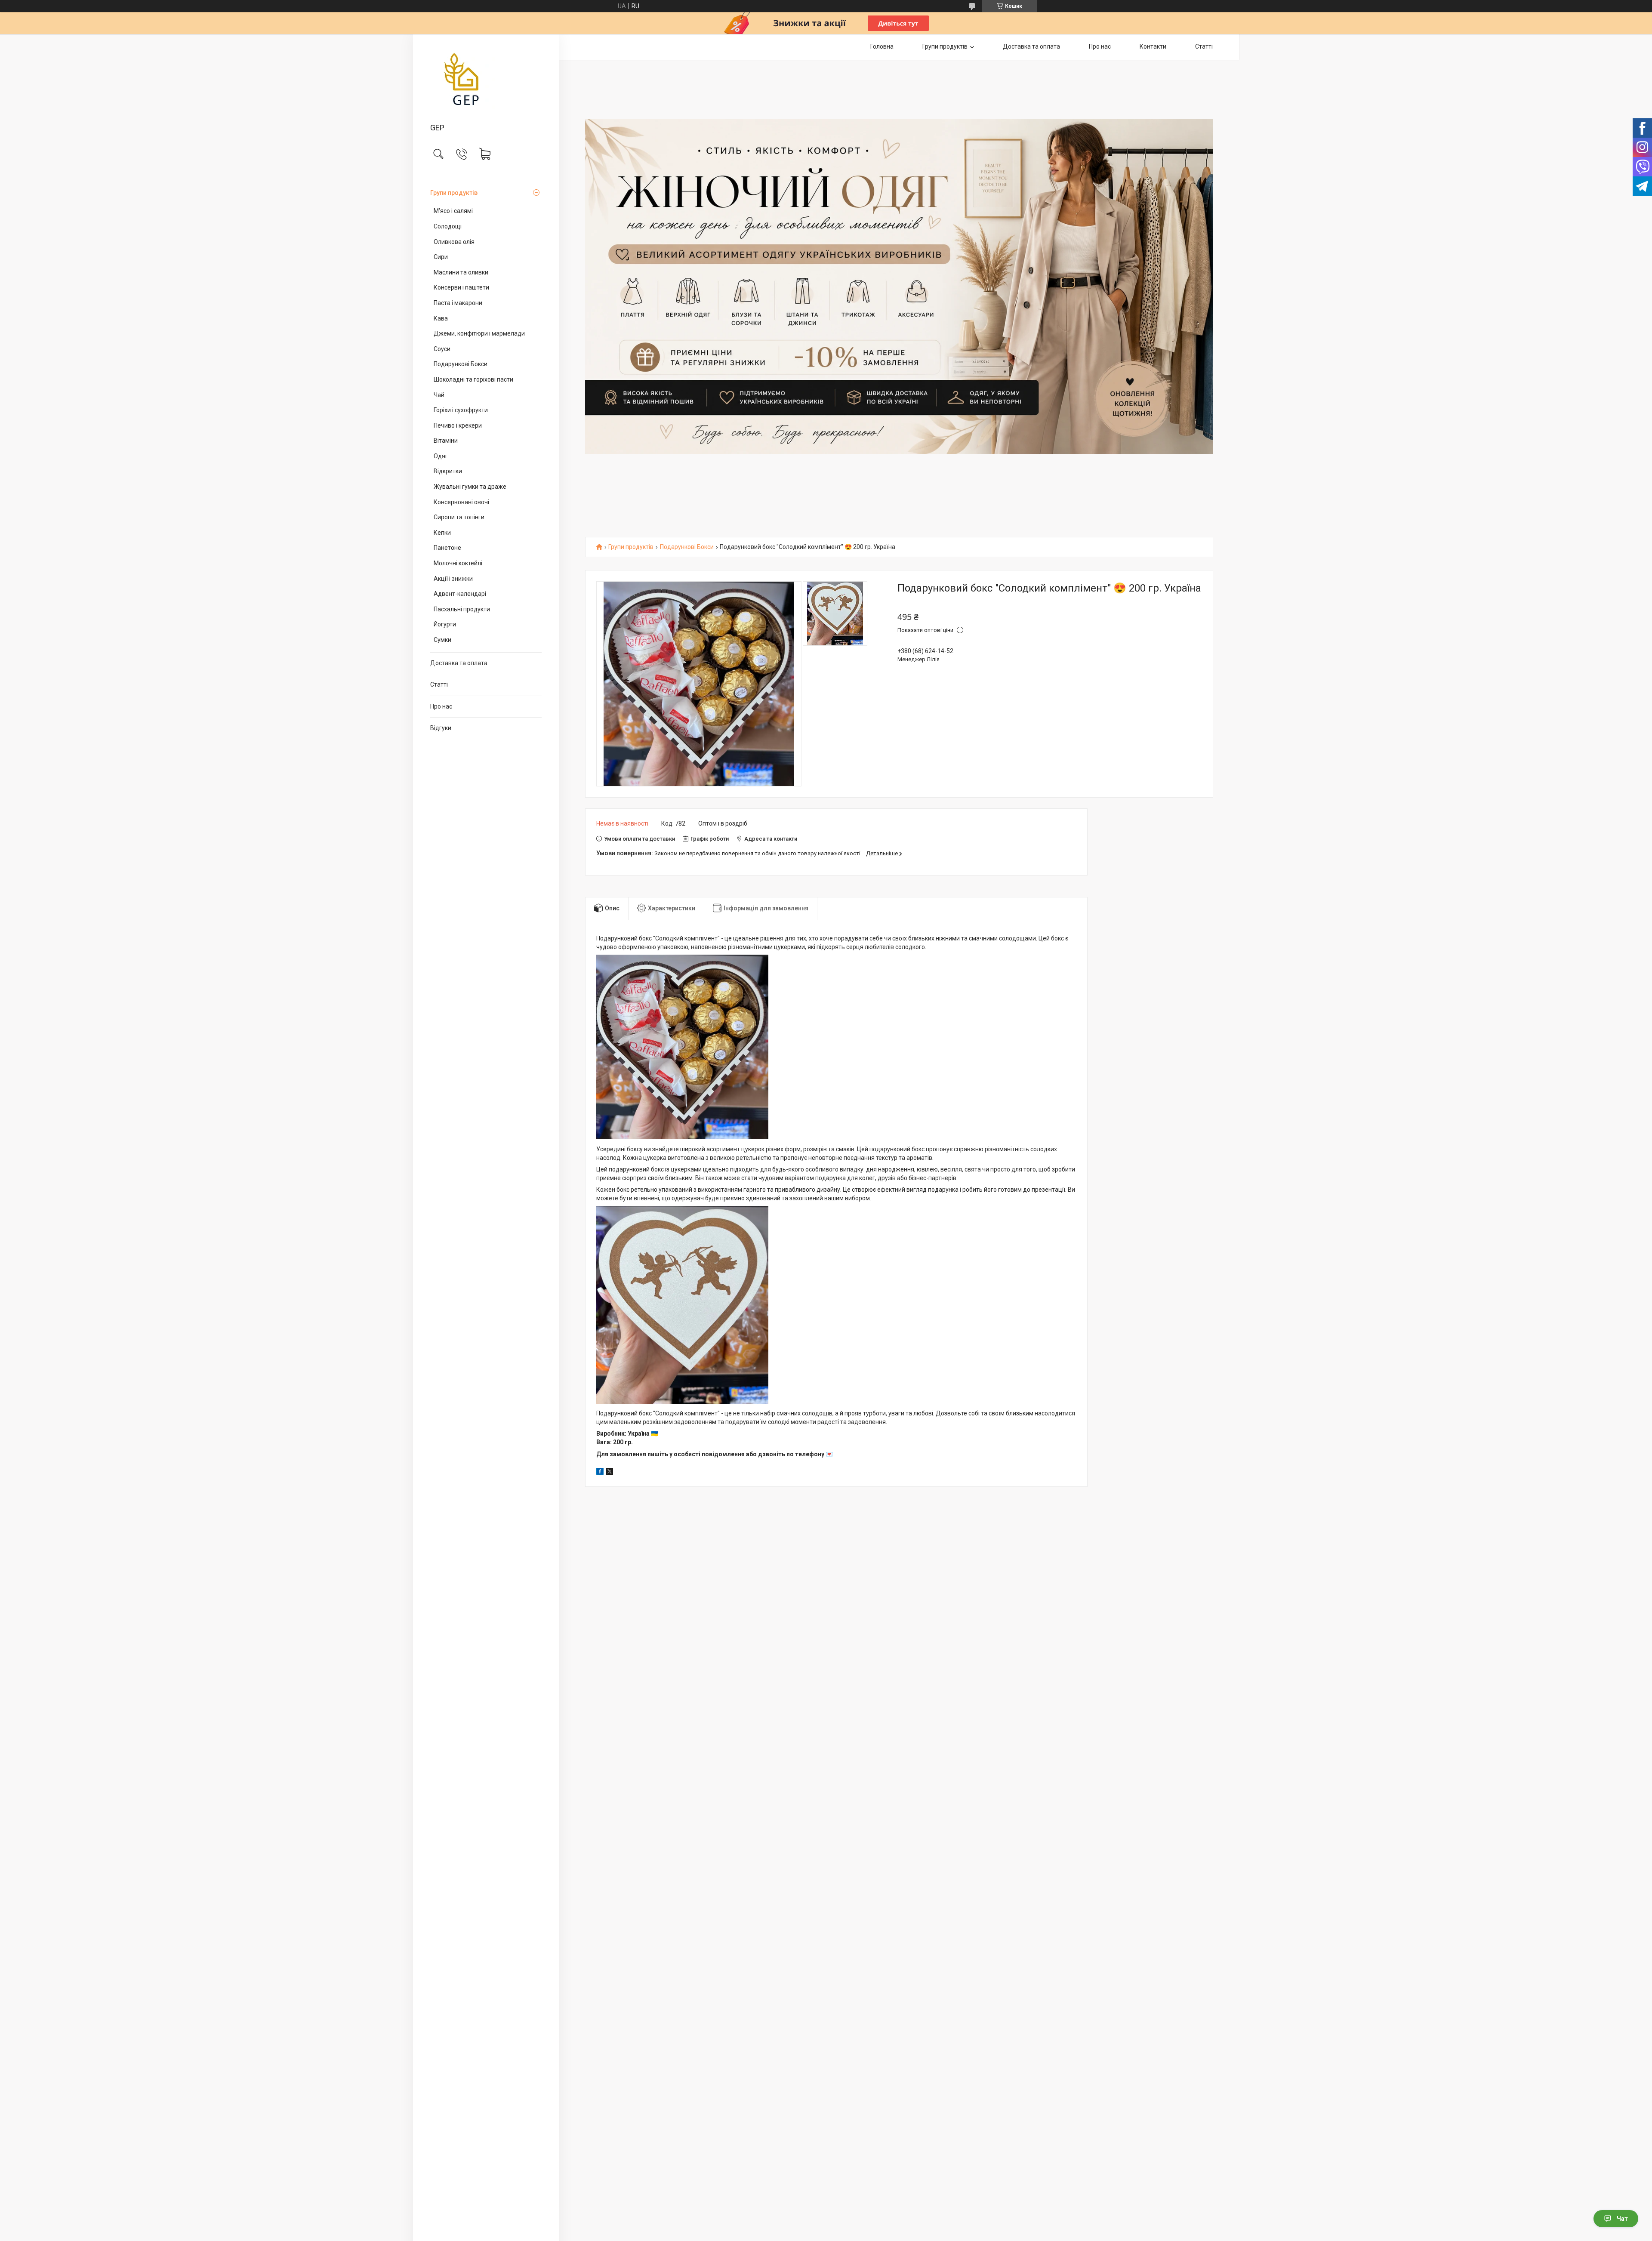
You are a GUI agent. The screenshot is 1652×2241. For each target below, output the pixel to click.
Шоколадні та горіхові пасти (473, 379)
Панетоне (447, 548)
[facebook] (600, 1473)
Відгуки (441, 728)
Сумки (442, 640)
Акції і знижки (453, 579)
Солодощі (448, 226)
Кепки (442, 533)
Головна (882, 46)
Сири (441, 257)
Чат (1622, 2219)
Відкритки (448, 471)
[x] (610, 1473)
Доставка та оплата (459, 663)
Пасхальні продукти (462, 609)
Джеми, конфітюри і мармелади (479, 333)
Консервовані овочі (461, 502)
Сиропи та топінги (459, 517)
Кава (441, 318)
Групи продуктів (454, 193)
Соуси (442, 349)
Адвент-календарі (460, 594)
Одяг (441, 456)
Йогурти (445, 624)
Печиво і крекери (458, 425)
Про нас (441, 706)
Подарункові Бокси (461, 364)
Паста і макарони (458, 303)
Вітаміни (446, 441)
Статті (439, 684)
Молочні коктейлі (458, 563)
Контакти (1153, 46)
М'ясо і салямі (453, 211)
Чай (439, 395)
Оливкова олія (454, 242)
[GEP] (486, 79)
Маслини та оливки (461, 272)
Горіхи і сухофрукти (461, 410)
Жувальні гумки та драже (470, 487)
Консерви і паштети (461, 287)
